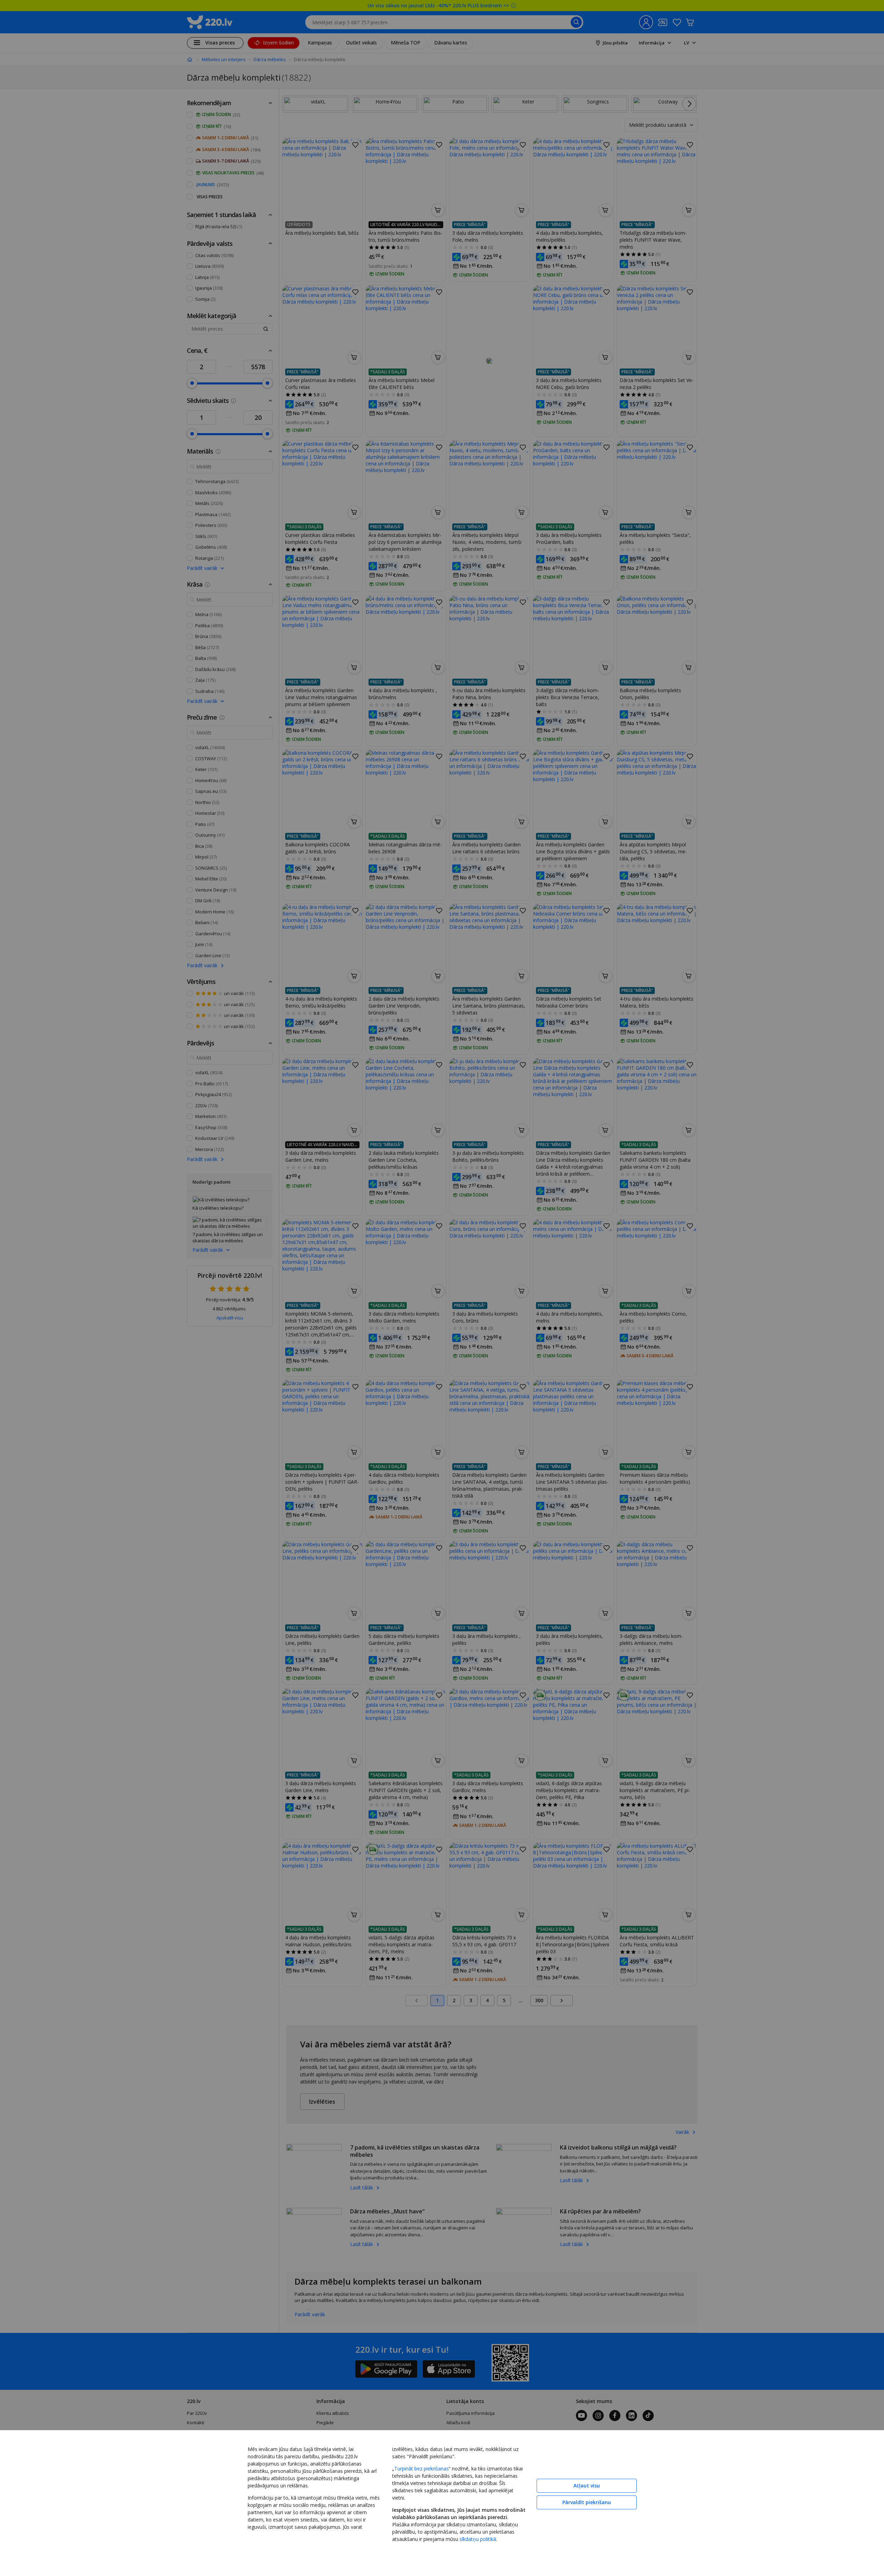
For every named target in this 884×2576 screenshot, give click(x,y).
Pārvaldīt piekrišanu (587, 2502)
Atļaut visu (587, 2486)
